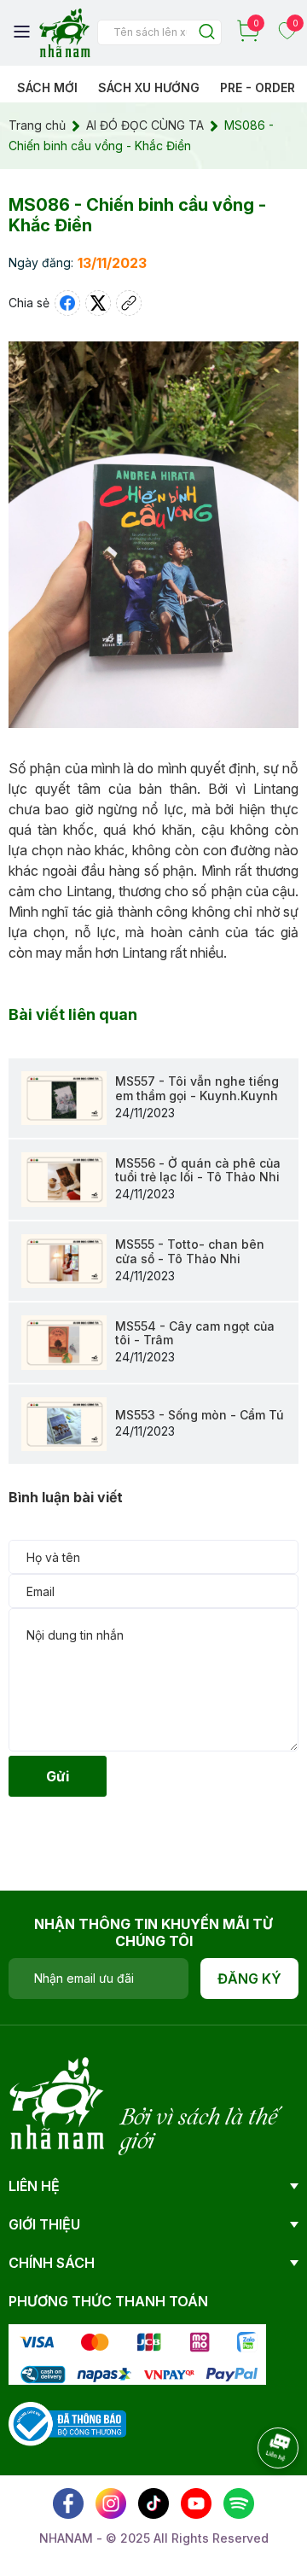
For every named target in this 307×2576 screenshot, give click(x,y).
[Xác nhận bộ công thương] (67, 2422)
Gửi (58, 1776)
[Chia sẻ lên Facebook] (67, 303)
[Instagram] (111, 2503)
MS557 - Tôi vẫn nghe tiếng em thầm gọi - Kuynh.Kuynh (197, 1088)
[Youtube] (196, 2503)
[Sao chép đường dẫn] (129, 303)
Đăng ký (249, 1979)
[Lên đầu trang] (260, 2495)
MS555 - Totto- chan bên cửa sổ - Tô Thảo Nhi (190, 1251)
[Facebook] (68, 2503)
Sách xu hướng (149, 87)
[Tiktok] (153, 2503)
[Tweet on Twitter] (98, 303)
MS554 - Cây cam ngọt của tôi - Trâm (195, 1333)
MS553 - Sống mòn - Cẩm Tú (200, 1415)
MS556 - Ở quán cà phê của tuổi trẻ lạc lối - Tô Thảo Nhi (198, 1170)
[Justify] (207, 33)
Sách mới (47, 87)
